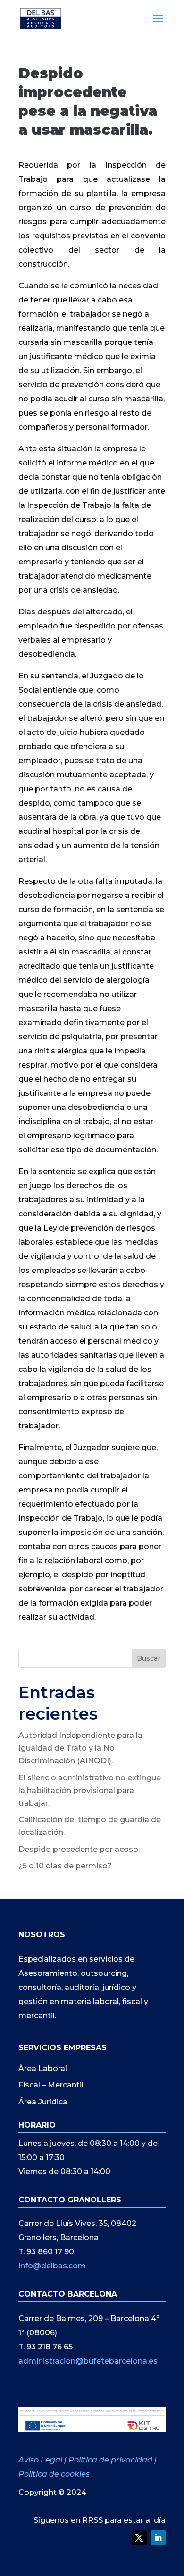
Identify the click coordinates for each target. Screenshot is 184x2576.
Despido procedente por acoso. (79, 1849)
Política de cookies (54, 2474)
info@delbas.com (52, 2266)
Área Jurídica (43, 2102)
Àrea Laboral (43, 2068)
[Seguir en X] (139, 2538)
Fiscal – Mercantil (51, 2085)
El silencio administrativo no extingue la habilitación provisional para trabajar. (90, 1790)
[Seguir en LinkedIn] (158, 2538)
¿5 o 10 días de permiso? (65, 1866)
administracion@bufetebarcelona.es (88, 2361)
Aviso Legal (41, 2460)
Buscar (149, 1658)
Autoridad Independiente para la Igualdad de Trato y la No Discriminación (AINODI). (80, 1748)
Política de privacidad (110, 2460)
